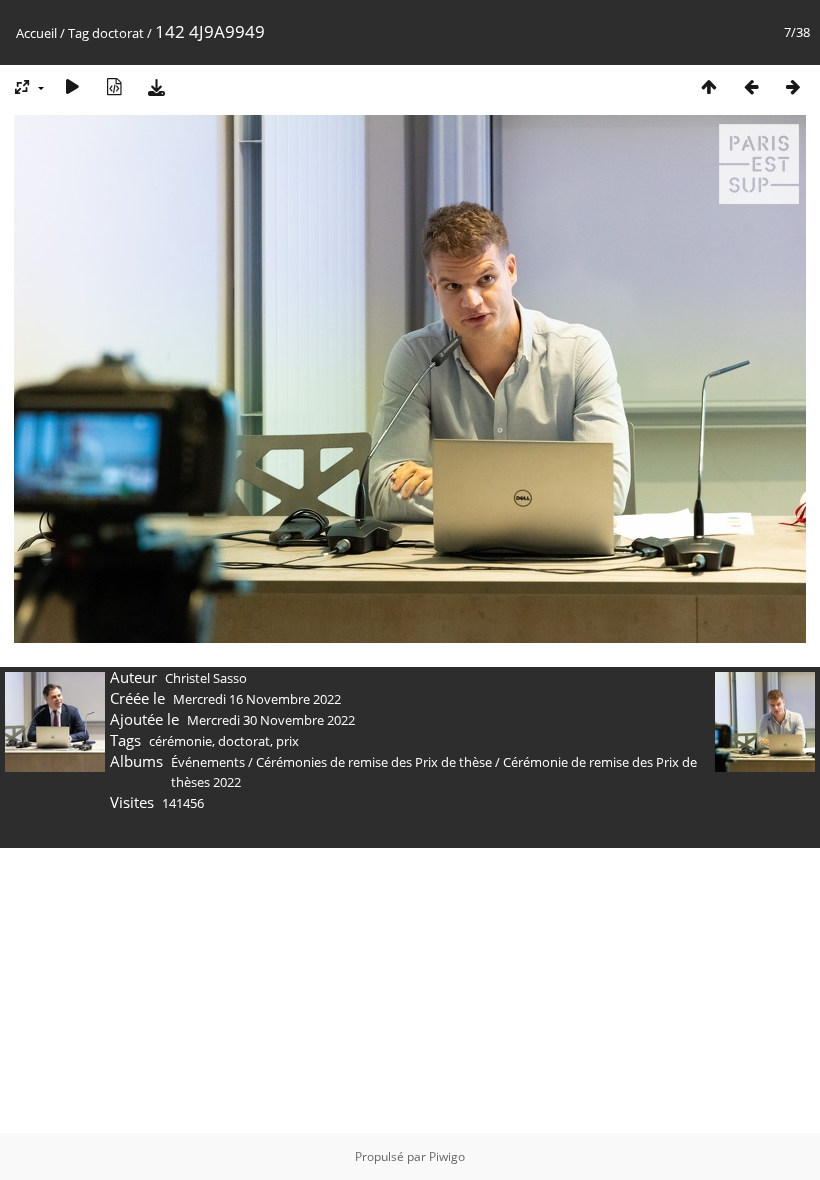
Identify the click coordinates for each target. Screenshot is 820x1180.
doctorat (118, 33)
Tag (78, 33)
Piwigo (447, 1156)
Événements (209, 762)
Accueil (36, 33)
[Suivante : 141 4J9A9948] (793, 86)
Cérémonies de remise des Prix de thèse (374, 762)
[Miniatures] (709, 86)
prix (287, 741)
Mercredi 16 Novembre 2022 (257, 699)
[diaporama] (72, 86)
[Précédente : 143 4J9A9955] (751, 86)
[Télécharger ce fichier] (156, 86)
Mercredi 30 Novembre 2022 (271, 720)
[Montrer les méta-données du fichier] (114, 86)
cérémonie (180, 741)
